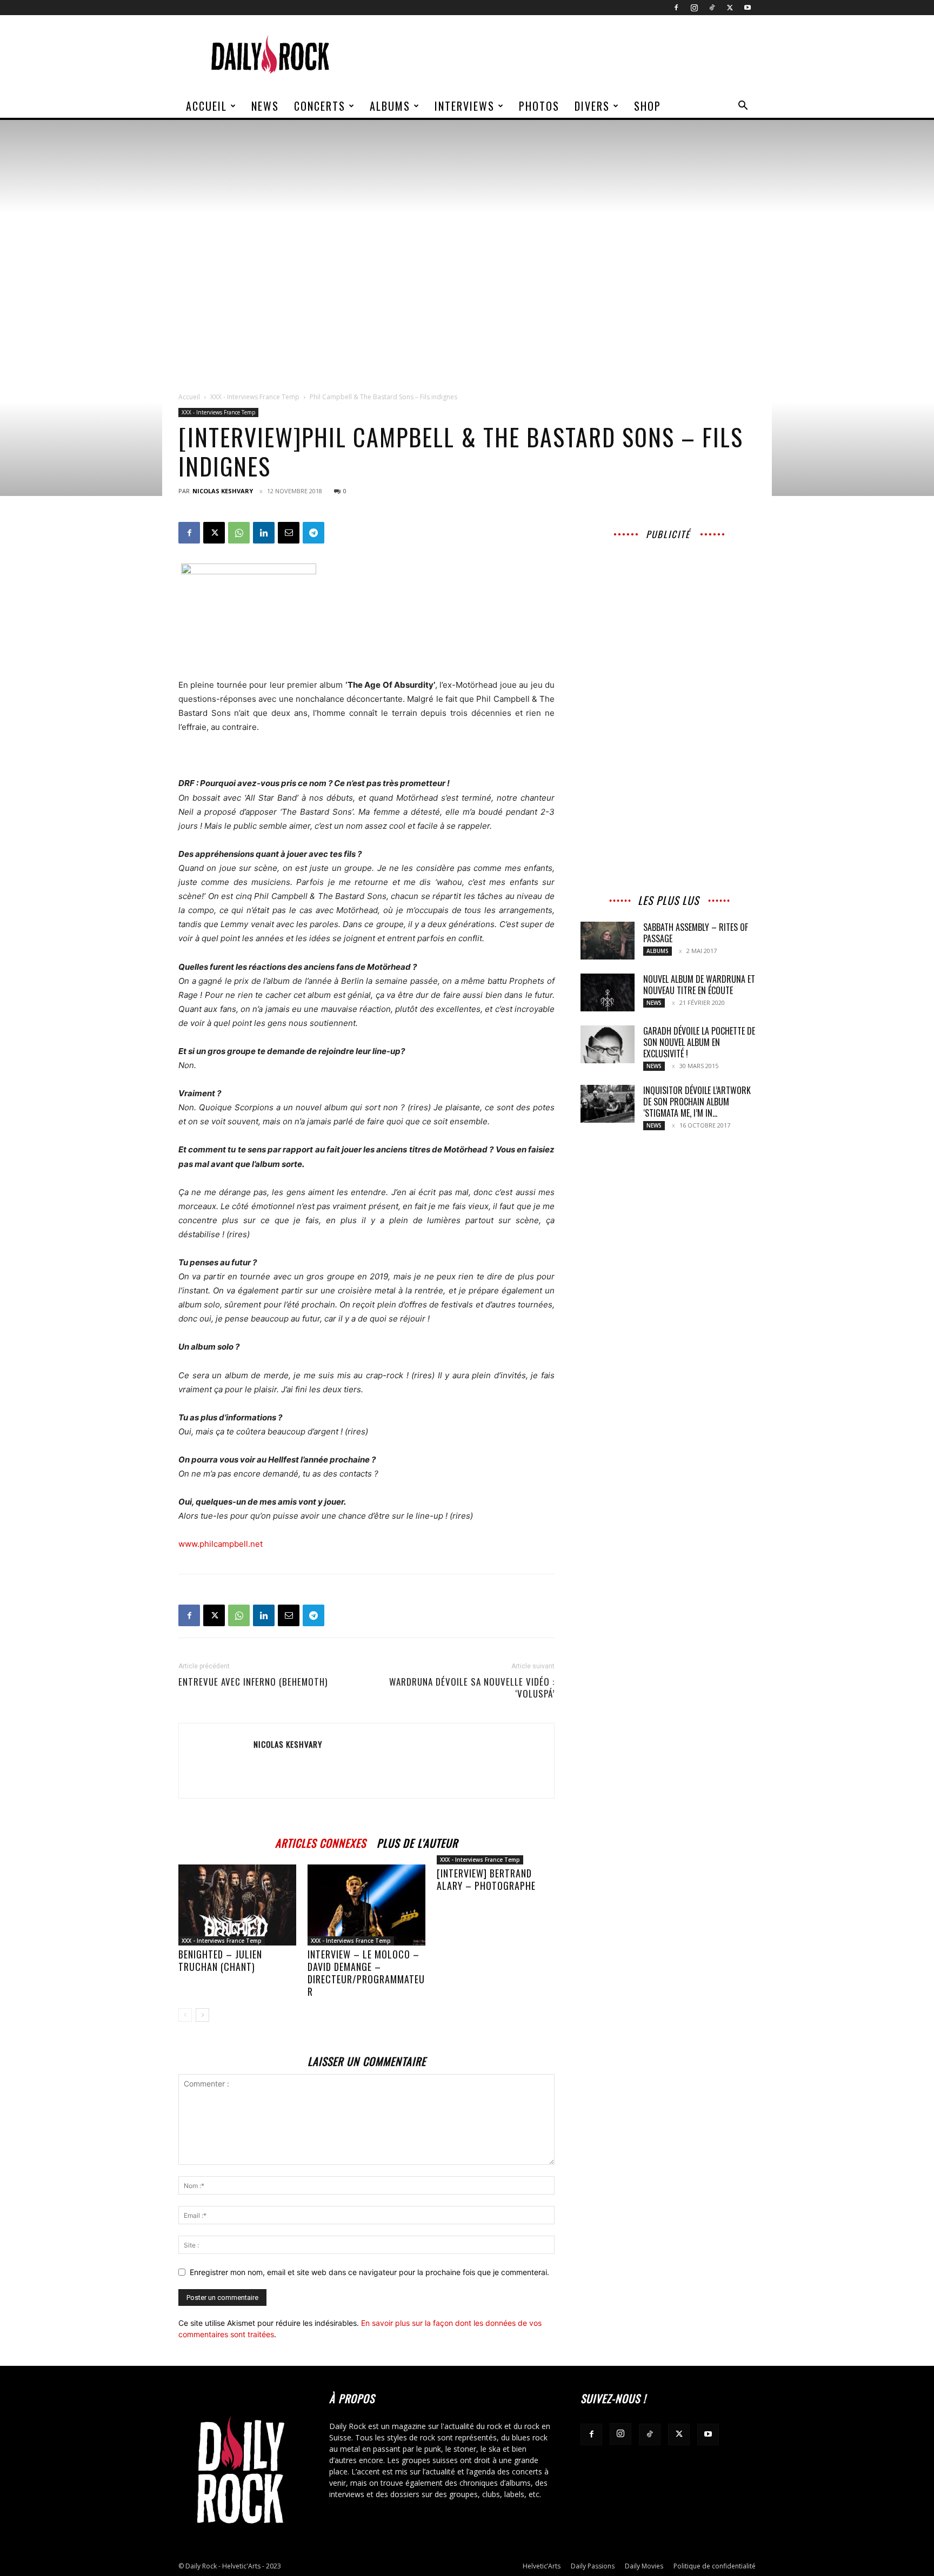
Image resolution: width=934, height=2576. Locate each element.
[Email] (289, 533)
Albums (390, 106)
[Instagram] (694, 8)
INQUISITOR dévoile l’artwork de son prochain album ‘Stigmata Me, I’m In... (697, 1102)
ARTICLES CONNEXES (321, 1842)
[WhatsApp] (239, 533)
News (265, 106)
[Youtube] (748, 8)
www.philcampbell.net (221, 1544)
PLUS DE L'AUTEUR (417, 1842)
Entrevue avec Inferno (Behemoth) (253, 1682)
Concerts (320, 106)
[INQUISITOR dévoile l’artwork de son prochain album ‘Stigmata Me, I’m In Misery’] (608, 1104)
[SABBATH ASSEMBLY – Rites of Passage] (608, 941)
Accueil (206, 106)
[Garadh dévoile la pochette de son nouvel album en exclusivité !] (608, 1044)
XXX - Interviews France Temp (255, 397)
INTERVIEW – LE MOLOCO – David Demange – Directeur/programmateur (366, 1973)
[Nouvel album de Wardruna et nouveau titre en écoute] (608, 992)
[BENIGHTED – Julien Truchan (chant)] (237, 1905)
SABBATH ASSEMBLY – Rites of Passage (696, 933)
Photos (539, 106)
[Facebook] (676, 8)
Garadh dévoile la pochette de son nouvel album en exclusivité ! (699, 1042)
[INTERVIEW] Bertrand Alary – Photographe (486, 1879)
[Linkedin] (264, 533)
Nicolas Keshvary (223, 491)
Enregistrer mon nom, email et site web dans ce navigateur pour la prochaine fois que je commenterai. (369, 2272)
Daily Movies (644, 2566)
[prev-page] (185, 2015)
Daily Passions (593, 2566)
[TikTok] (712, 8)
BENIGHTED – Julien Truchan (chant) (220, 1960)
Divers (592, 106)
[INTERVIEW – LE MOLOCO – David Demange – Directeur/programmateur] (366, 1905)
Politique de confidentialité (715, 2566)
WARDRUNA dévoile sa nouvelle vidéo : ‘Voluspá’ (472, 1688)
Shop (648, 106)
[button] (743, 107)
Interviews (465, 106)
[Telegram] (313, 533)
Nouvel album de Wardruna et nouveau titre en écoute (699, 985)
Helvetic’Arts (542, 2566)
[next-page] (202, 2015)
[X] (730, 8)
